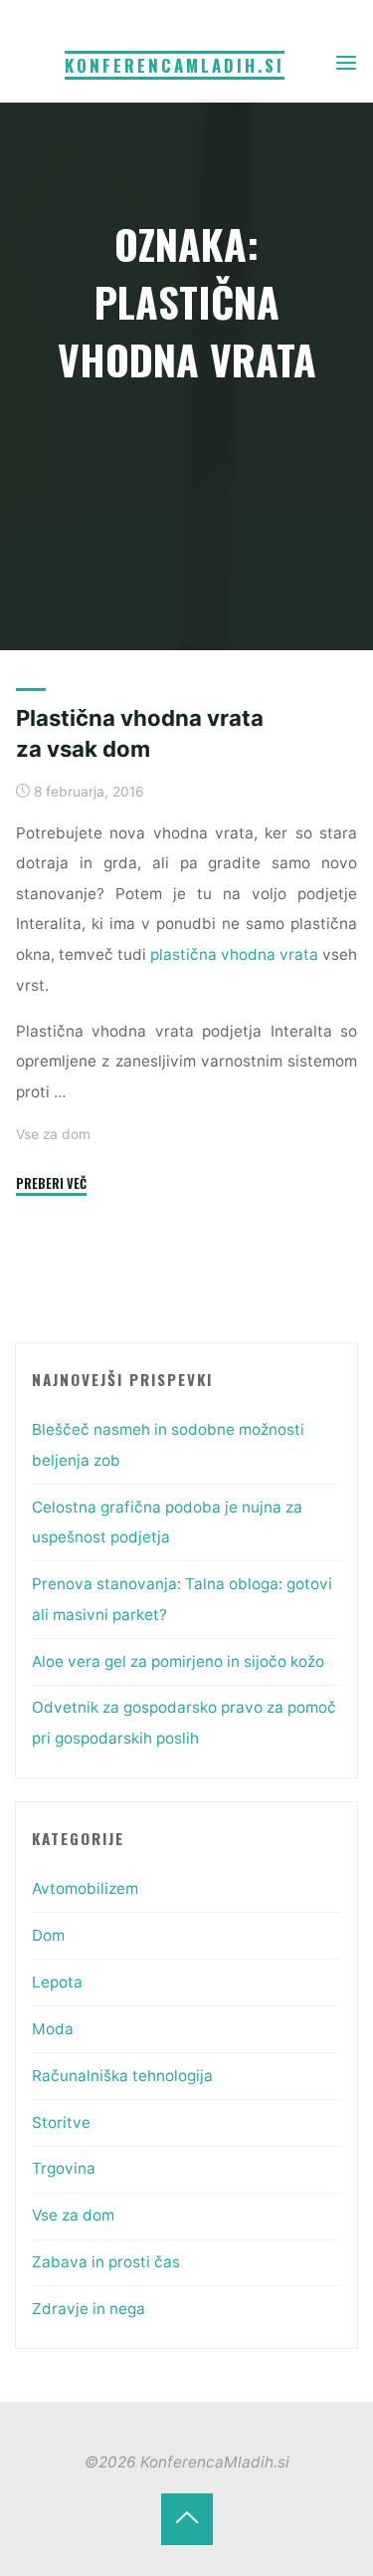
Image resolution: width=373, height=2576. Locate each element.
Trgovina (64, 2168)
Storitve (61, 2122)
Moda (53, 2029)
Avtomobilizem (85, 1888)
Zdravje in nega (89, 2309)
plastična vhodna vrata (234, 954)
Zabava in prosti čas (106, 2262)
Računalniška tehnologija (122, 2076)
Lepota (57, 1982)
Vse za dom (53, 1134)
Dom (48, 1935)
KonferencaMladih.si (175, 65)
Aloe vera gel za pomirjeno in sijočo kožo (178, 1661)
